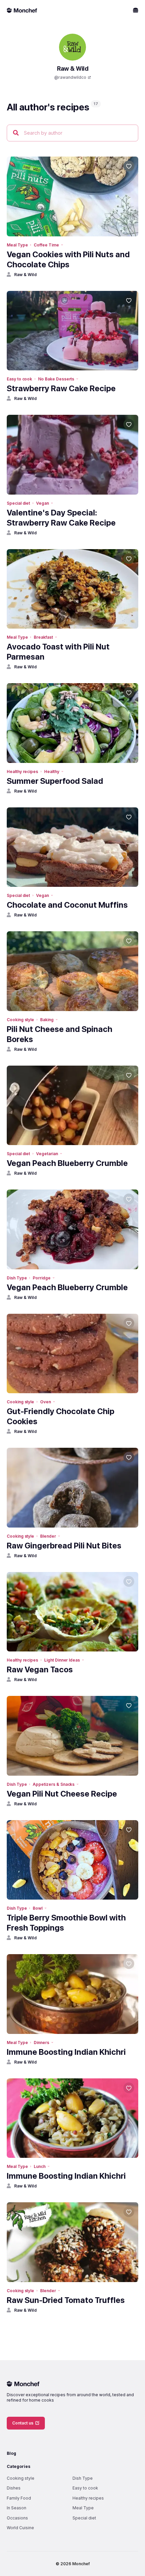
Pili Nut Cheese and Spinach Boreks (60, 1034)
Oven (46, 1402)
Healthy (52, 772)
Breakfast (43, 637)
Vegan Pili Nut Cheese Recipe (62, 1794)
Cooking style (20, 1020)
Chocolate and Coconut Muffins (67, 905)
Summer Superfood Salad (55, 781)
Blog (11, 2453)
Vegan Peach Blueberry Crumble (67, 1163)
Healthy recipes (22, 772)
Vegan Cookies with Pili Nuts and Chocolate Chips (68, 259)
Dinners (41, 2043)
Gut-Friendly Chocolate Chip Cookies (61, 1416)
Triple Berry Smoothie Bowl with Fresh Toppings (66, 1923)
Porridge (42, 1278)
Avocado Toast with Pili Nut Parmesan (58, 652)
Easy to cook (19, 379)
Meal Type (17, 245)
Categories (19, 2466)
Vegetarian (47, 1154)
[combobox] (72, 133)
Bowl (38, 1908)
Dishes (14, 2488)
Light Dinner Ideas (62, 1660)
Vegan (42, 503)
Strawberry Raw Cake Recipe (61, 388)
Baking (47, 1020)
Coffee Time (46, 245)
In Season (17, 2508)
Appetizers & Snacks (54, 1784)
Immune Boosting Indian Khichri (66, 2052)
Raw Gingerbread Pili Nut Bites (64, 1546)
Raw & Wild (25, 275)
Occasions (17, 2518)
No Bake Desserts (56, 379)
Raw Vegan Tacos (40, 1669)
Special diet (18, 503)
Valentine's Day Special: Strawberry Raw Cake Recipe (61, 518)
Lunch (40, 2166)
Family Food (19, 2498)
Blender (48, 1536)
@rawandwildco (70, 77)
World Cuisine (20, 2528)
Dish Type (17, 1278)
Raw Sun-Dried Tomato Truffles (66, 2300)
